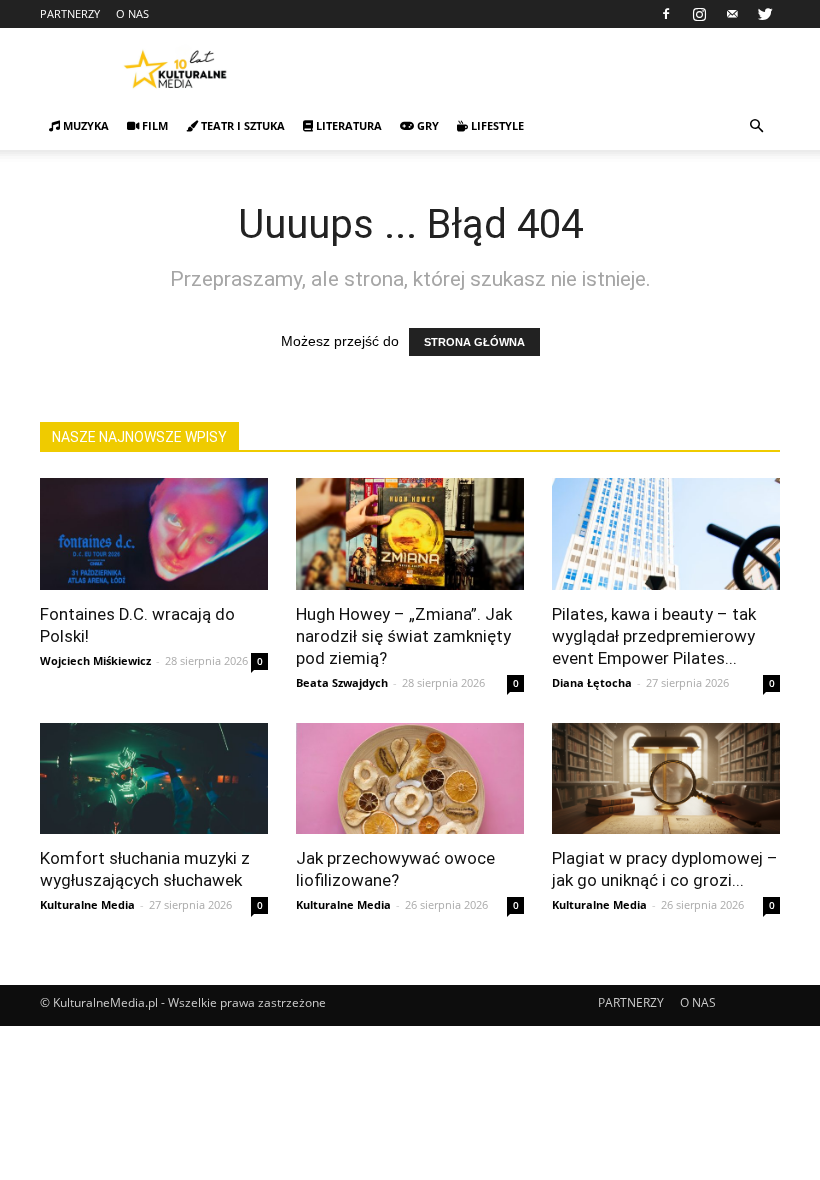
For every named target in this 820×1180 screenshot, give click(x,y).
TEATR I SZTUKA (241, 125)
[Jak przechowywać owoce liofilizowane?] (410, 779)
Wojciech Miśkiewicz (95, 660)
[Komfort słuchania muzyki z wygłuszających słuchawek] (154, 779)
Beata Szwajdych (342, 682)
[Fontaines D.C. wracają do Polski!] (154, 534)
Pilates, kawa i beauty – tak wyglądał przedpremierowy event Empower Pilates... (654, 636)
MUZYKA (84, 125)
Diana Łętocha (592, 682)
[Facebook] (666, 14)
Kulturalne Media (87, 904)
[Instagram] (699, 14)
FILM (153, 125)
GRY (426, 125)
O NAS (132, 13)
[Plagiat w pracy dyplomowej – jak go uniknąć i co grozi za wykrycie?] (666, 779)
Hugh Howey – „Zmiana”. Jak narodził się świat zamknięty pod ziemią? (404, 636)
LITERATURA (347, 125)
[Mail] (732, 14)
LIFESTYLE (496, 125)
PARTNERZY (70, 13)
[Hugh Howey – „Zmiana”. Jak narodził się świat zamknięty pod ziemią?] (410, 534)
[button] (756, 126)
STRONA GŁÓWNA (474, 342)
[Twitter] (765, 14)
